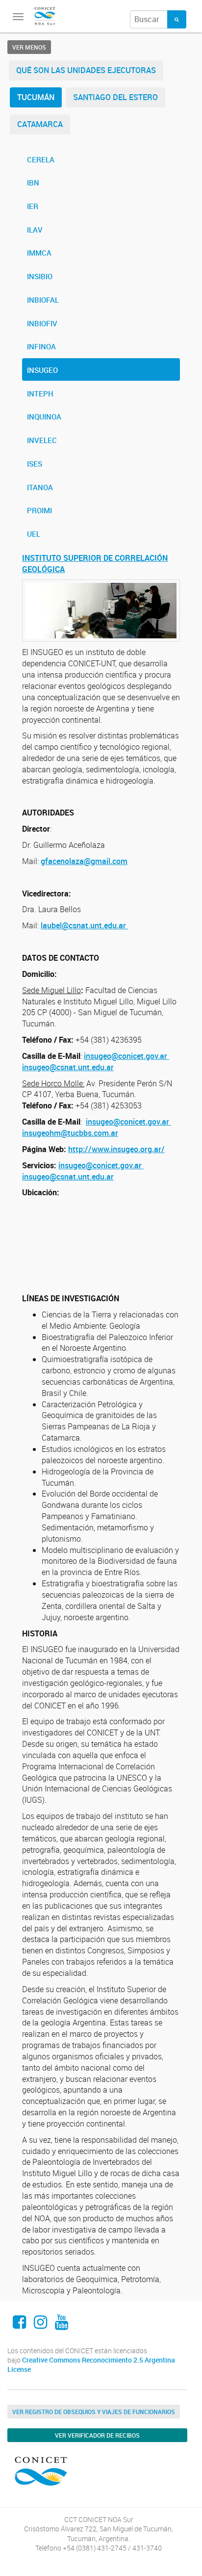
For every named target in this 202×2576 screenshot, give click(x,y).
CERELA (41, 159)
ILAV (35, 230)
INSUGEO (42, 370)
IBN (33, 183)
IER (33, 206)
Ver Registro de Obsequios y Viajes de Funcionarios (94, 2412)
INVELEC (42, 440)
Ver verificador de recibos (97, 2435)
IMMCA (39, 253)
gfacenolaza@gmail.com (84, 861)
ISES (35, 464)
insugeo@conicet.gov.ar (126, 1056)
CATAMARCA (40, 124)
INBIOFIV (42, 323)
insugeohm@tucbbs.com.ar (70, 1133)
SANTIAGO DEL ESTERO (115, 97)
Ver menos (29, 47)
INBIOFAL (43, 300)
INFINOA (41, 346)
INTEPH (40, 394)
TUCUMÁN (36, 97)
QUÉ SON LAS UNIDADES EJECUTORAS (86, 70)
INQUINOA (44, 417)
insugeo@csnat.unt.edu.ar (68, 1067)
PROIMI (39, 510)
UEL (34, 534)
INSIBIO (40, 276)
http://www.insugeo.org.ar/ (116, 1149)
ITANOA (40, 487)
